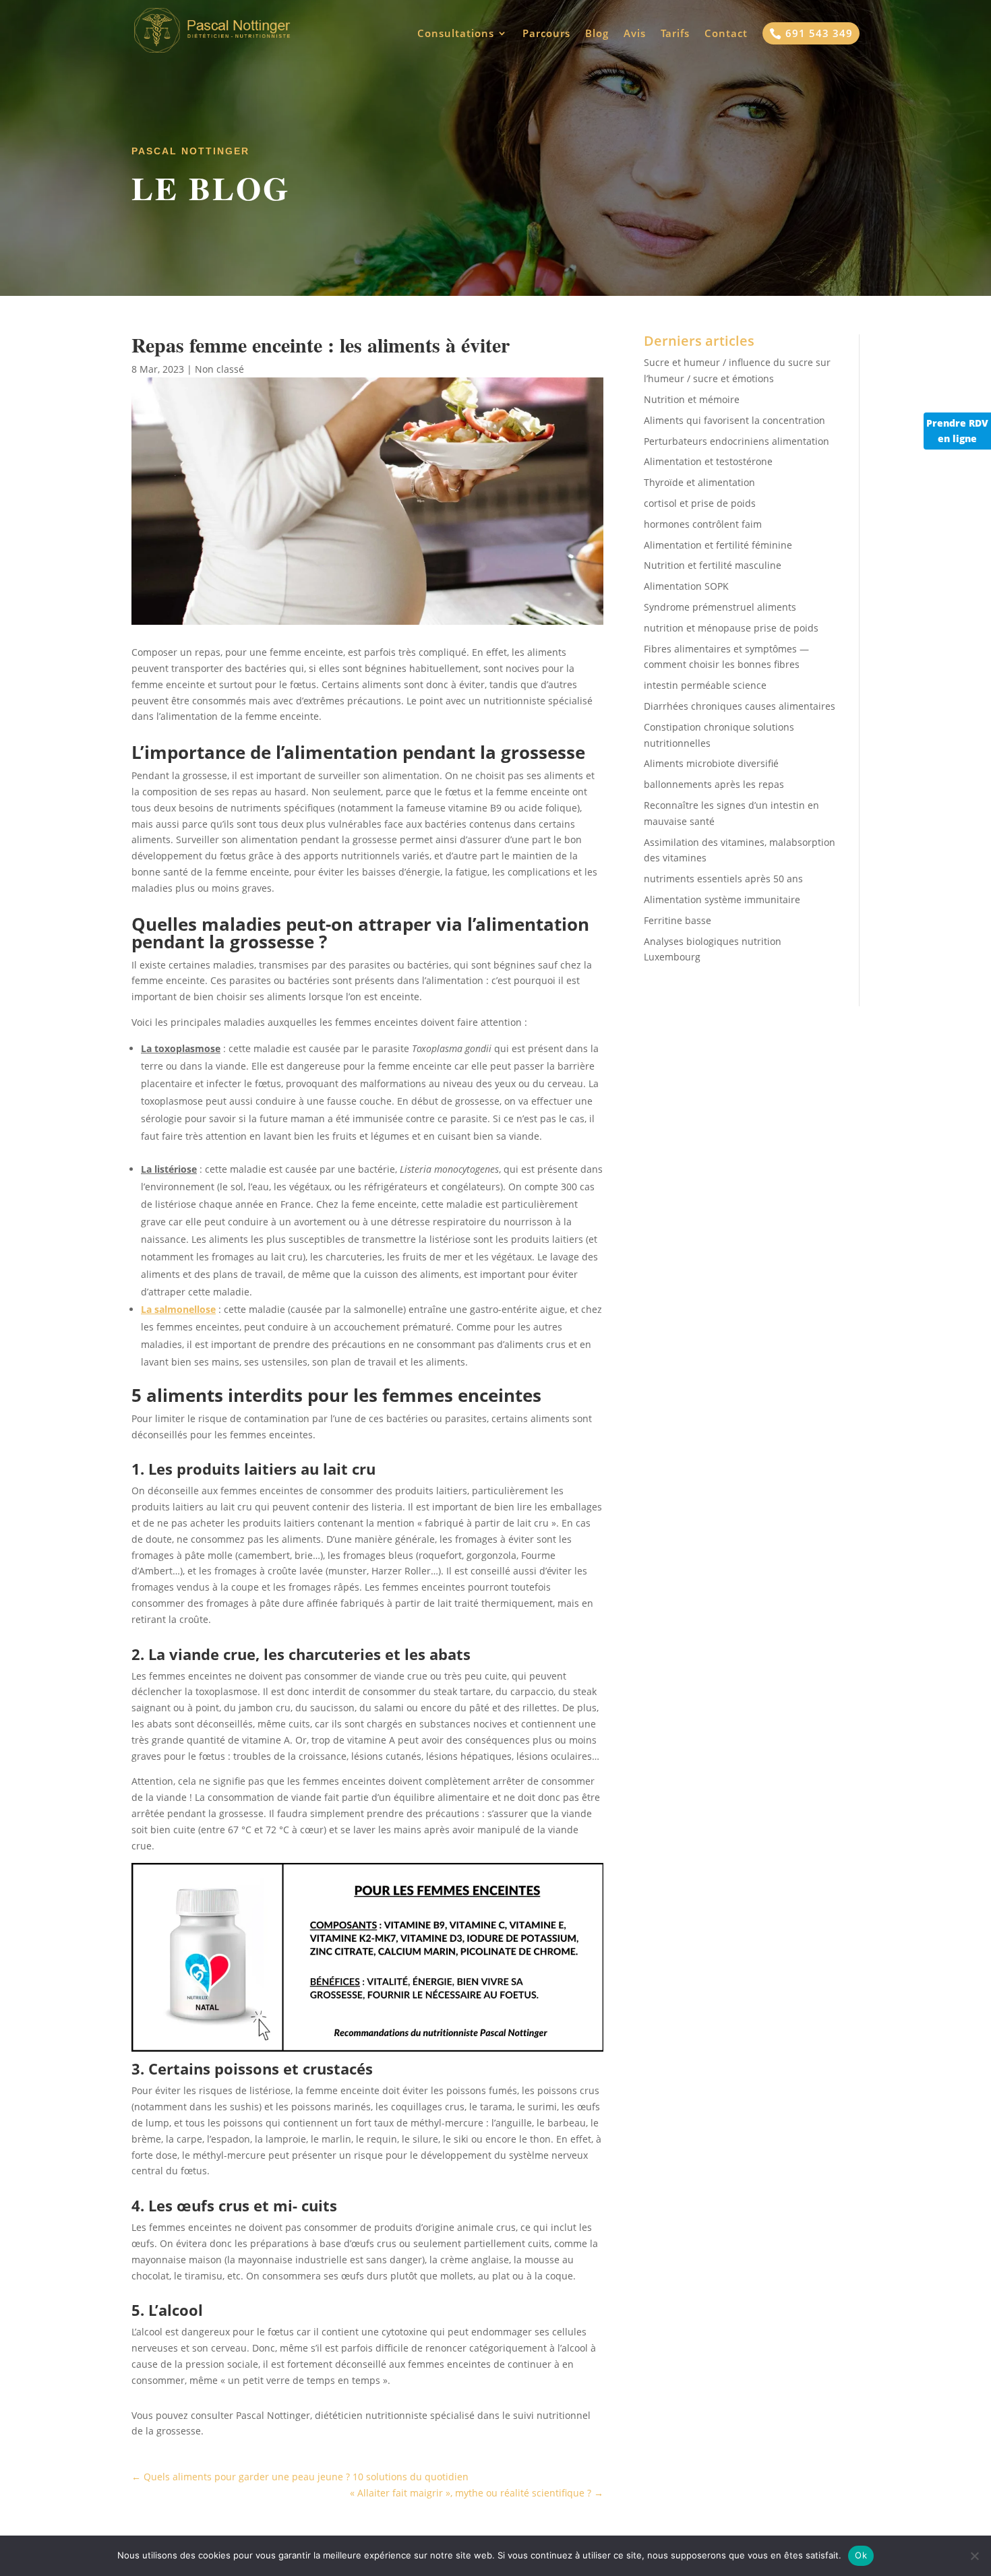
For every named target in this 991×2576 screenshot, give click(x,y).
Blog (597, 34)
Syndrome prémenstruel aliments (720, 607)
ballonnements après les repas (714, 784)
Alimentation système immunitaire (722, 899)
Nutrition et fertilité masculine (713, 565)
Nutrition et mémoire (692, 399)
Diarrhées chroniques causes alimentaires (740, 706)
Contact (726, 34)
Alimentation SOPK (686, 586)
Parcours (546, 34)
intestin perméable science (705, 685)
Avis (635, 34)
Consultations (456, 34)
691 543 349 (811, 33)
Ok (861, 2555)
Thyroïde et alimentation (699, 482)
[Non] (974, 2556)
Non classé (219, 369)
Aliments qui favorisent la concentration (734, 420)
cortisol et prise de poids (700, 503)
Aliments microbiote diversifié (711, 763)
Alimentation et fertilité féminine (718, 545)
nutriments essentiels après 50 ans (723, 879)
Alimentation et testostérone (708, 461)
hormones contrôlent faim (703, 524)
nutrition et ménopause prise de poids (731, 628)
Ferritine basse (678, 920)
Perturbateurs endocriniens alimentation (737, 441)
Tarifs (675, 34)
